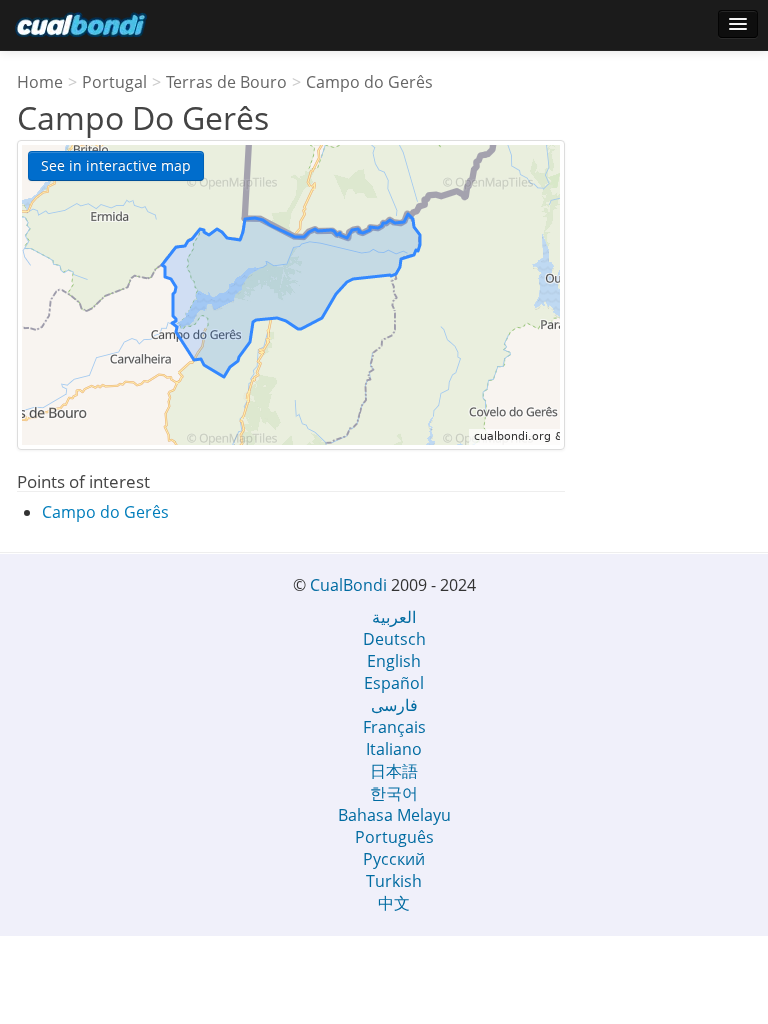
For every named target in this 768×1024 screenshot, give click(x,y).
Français (394, 727)
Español (394, 683)
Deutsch (394, 639)
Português (394, 837)
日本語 (394, 771)
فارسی (394, 705)
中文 (394, 903)
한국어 (394, 793)
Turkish (394, 881)
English (394, 661)
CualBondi (348, 585)
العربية (394, 617)
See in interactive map (116, 165)
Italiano (394, 749)
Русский (394, 859)
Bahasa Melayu (394, 815)
